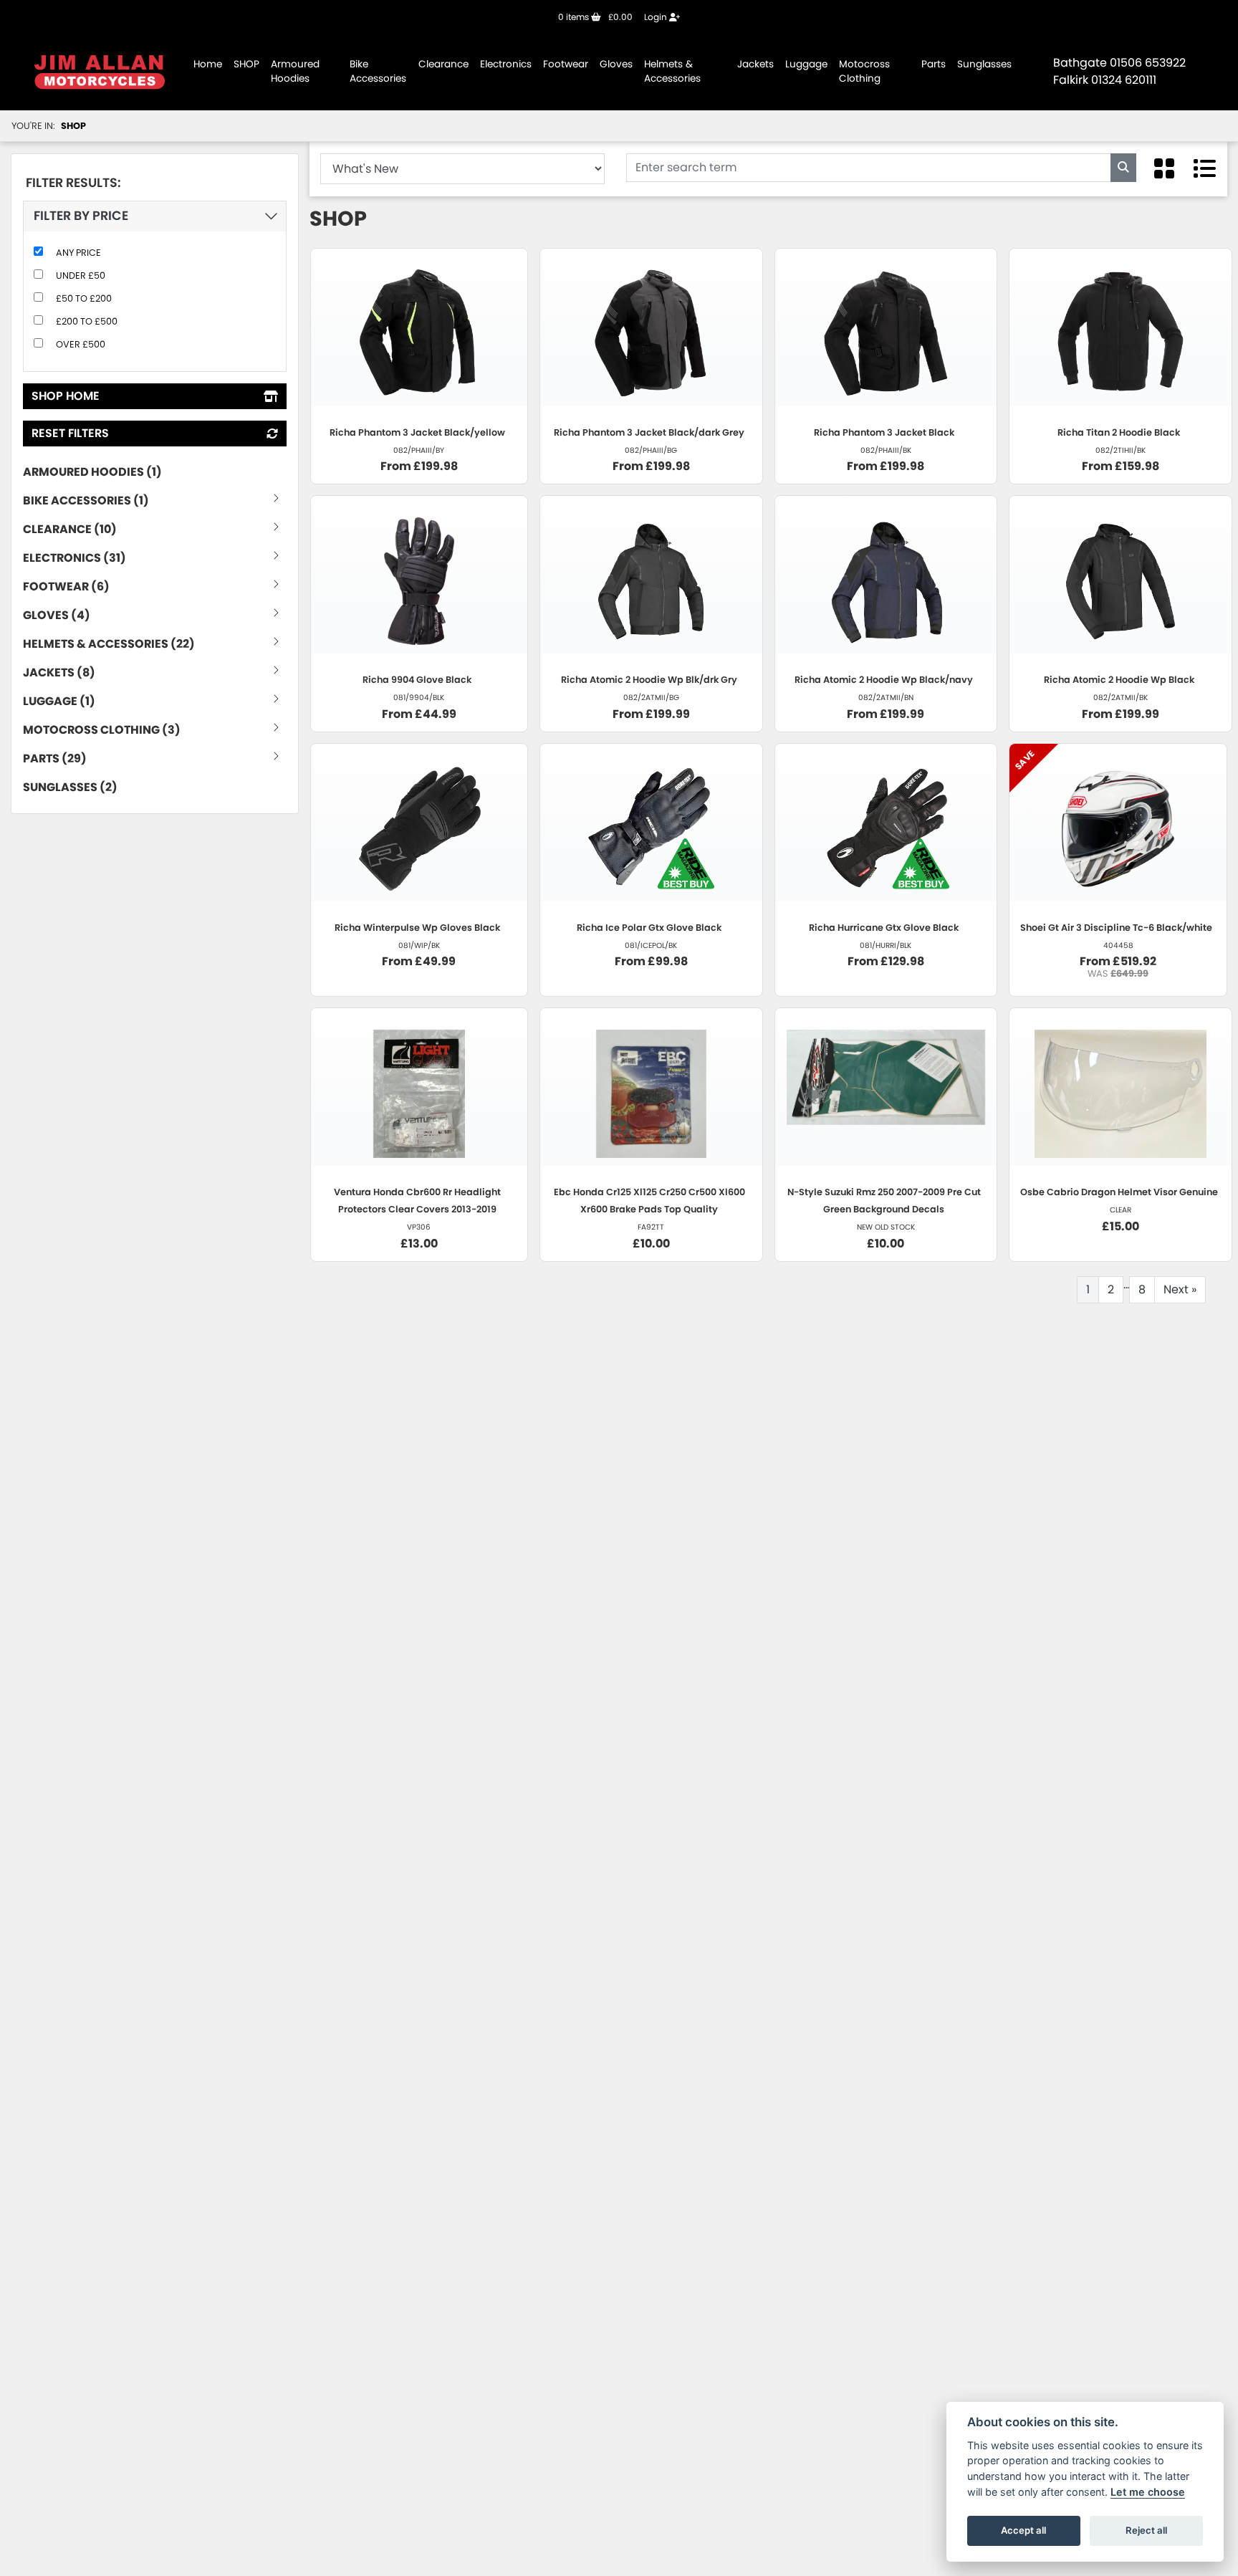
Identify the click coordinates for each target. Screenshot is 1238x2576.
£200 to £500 (87, 321)
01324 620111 (1124, 80)
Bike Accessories (378, 71)
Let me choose (1148, 2492)
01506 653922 (1148, 63)
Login (657, 17)
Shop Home (66, 396)
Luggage (806, 64)
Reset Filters (70, 433)
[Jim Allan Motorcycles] (100, 71)
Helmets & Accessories (672, 71)
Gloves (616, 64)
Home (208, 64)
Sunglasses (984, 64)
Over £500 (81, 344)
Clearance (443, 64)
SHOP (246, 64)
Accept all (1023, 2530)
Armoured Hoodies (295, 71)
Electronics (506, 64)
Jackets (755, 64)
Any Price (78, 253)
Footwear (566, 64)
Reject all (1146, 2530)
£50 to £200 (84, 298)
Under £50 (81, 276)
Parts (934, 64)
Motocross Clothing (864, 71)
